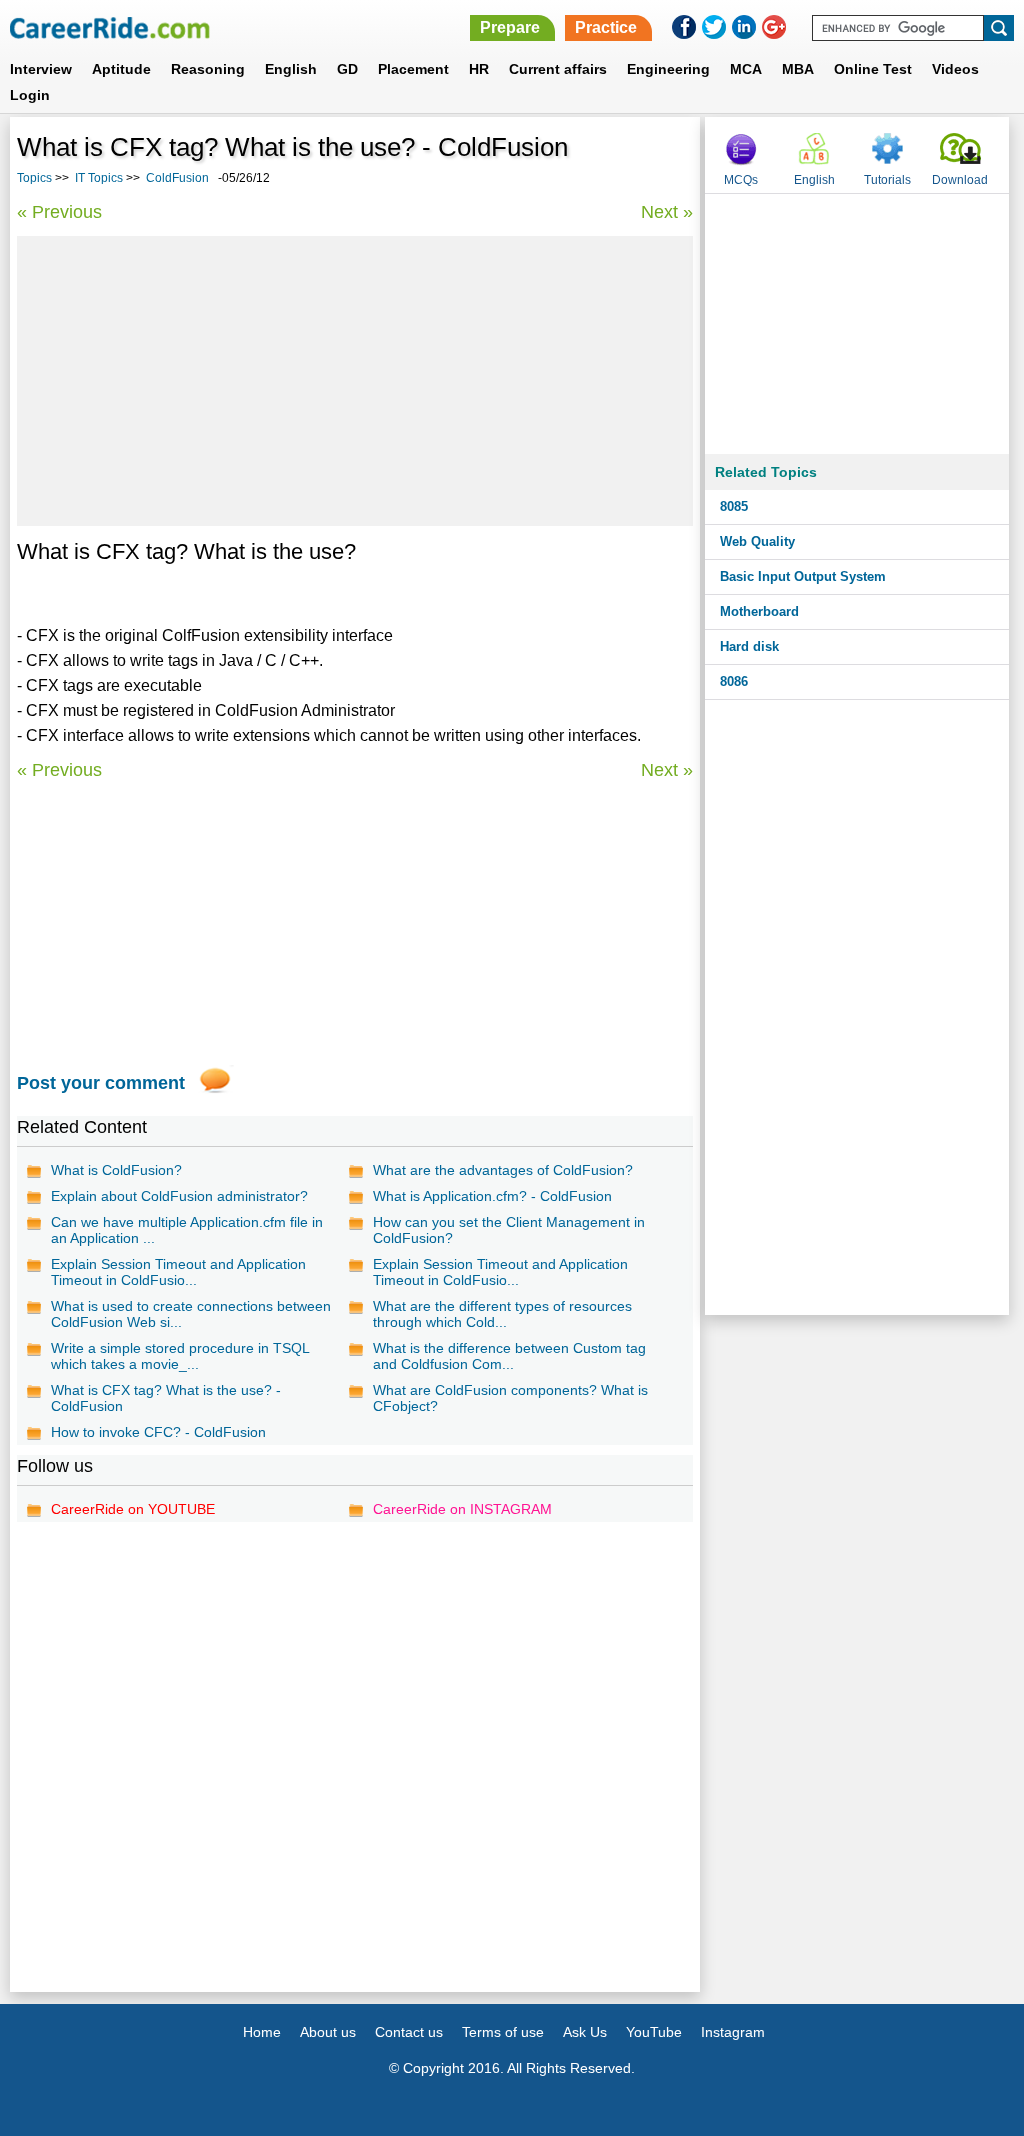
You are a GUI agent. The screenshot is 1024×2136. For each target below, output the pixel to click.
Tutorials (887, 180)
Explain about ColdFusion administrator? (179, 1196)
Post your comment (101, 1083)
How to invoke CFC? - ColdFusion (158, 1432)
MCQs (741, 180)
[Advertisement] (355, 381)
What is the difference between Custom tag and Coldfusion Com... (509, 1356)
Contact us (409, 2032)
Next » (667, 212)
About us (328, 2032)
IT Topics (99, 178)
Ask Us (585, 2032)
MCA (746, 69)
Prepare (510, 27)
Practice (606, 27)
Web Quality (757, 541)
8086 (734, 681)
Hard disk (749, 646)
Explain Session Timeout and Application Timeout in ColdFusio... (178, 1272)
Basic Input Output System (803, 576)
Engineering (668, 69)
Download (960, 180)
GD (347, 69)
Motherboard (759, 611)
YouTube (654, 2032)
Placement (413, 69)
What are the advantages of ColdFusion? (503, 1170)
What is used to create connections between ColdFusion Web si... (191, 1314)
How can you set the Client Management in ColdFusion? (509, 1230)
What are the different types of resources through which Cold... (502, 1314)
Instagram (733, 2032)
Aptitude (121, 69)
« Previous (59, 212)
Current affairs (558, 69)
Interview (41, 69)
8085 (734, 506)
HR (479, 69)
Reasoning (208, 69)
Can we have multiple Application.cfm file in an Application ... (187, 1230)
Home (262, 2032)
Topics (34, 178)
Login (30, 95)
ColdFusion (177, 178)
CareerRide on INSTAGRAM (462, 1509)
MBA (798, 69)
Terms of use (503, 2032)
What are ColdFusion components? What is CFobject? (510, 1398)
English (291, 69)
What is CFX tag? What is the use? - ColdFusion (166, 1398)
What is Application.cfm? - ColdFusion (492, 1196)
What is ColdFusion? (116, 1170)
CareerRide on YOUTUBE (133, 1509)
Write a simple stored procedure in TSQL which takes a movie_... (180, 1356)
